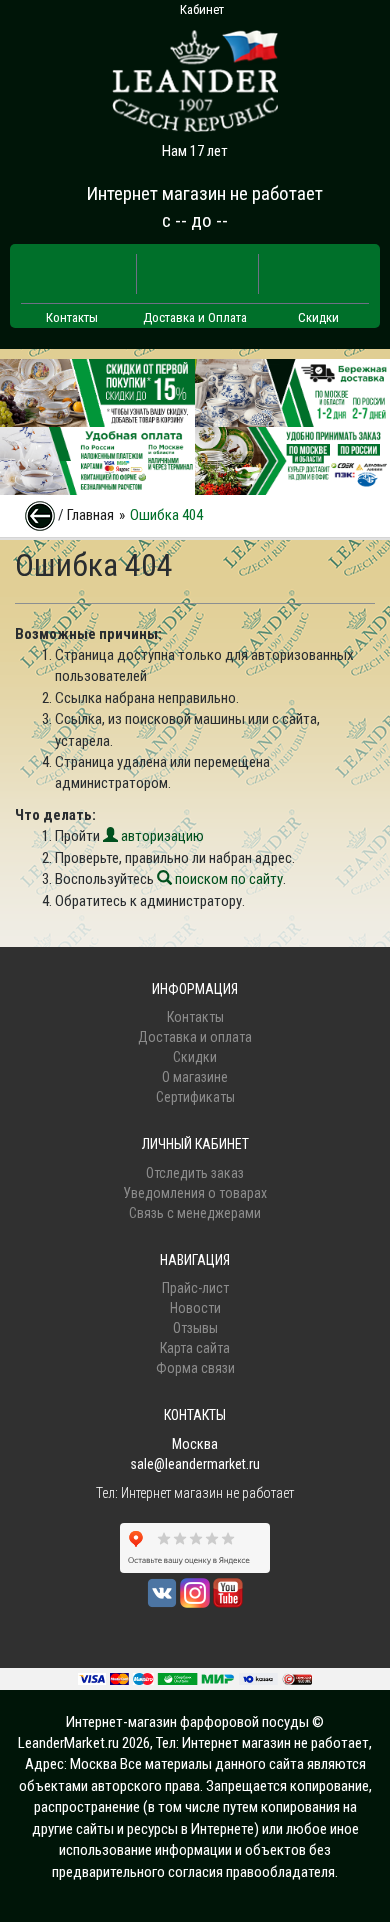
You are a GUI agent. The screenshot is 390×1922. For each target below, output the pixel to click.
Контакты (72, 317)
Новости (195, 1308)
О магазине (195, 1077)
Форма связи (195, 1368)
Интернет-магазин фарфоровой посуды (187, 1722)
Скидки (318, 317)
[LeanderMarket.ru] (195, 75)
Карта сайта (195, 1348)
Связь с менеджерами (195, 1213)
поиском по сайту (227, 879)
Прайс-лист (195, 1288)
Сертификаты (195, 1097)
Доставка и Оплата (195, 317)
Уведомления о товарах (195, 1193)
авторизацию (161, 836)
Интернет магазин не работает (204, 193)
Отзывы (195, 1328)
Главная (90, 515)
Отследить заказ (195, 1173)
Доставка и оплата (195, 1037)
